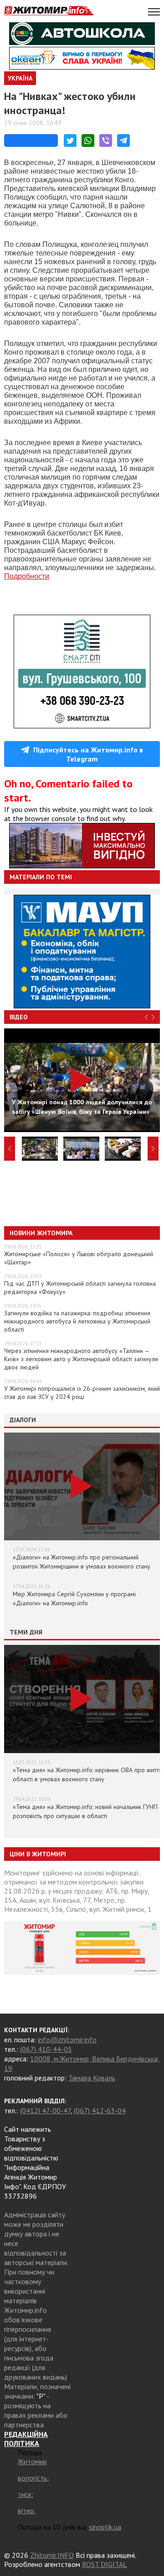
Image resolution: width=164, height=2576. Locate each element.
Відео (19, 1017)
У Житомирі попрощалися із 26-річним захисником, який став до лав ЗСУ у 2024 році (82, 1393)
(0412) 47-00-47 (45, 2110)
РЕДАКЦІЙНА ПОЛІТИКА (26, 2439)
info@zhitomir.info (67, 2040)
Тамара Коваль (92, 2078)
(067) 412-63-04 (100, 2110)
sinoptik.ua (105, 2527)
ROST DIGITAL (105, 2564)
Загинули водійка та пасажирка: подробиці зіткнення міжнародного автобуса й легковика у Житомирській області (77, 1321)
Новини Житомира (41, 1233)
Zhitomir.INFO (52, 2555)
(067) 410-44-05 (46, 2049)
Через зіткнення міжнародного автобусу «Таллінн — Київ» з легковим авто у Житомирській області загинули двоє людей (81, 1359)
